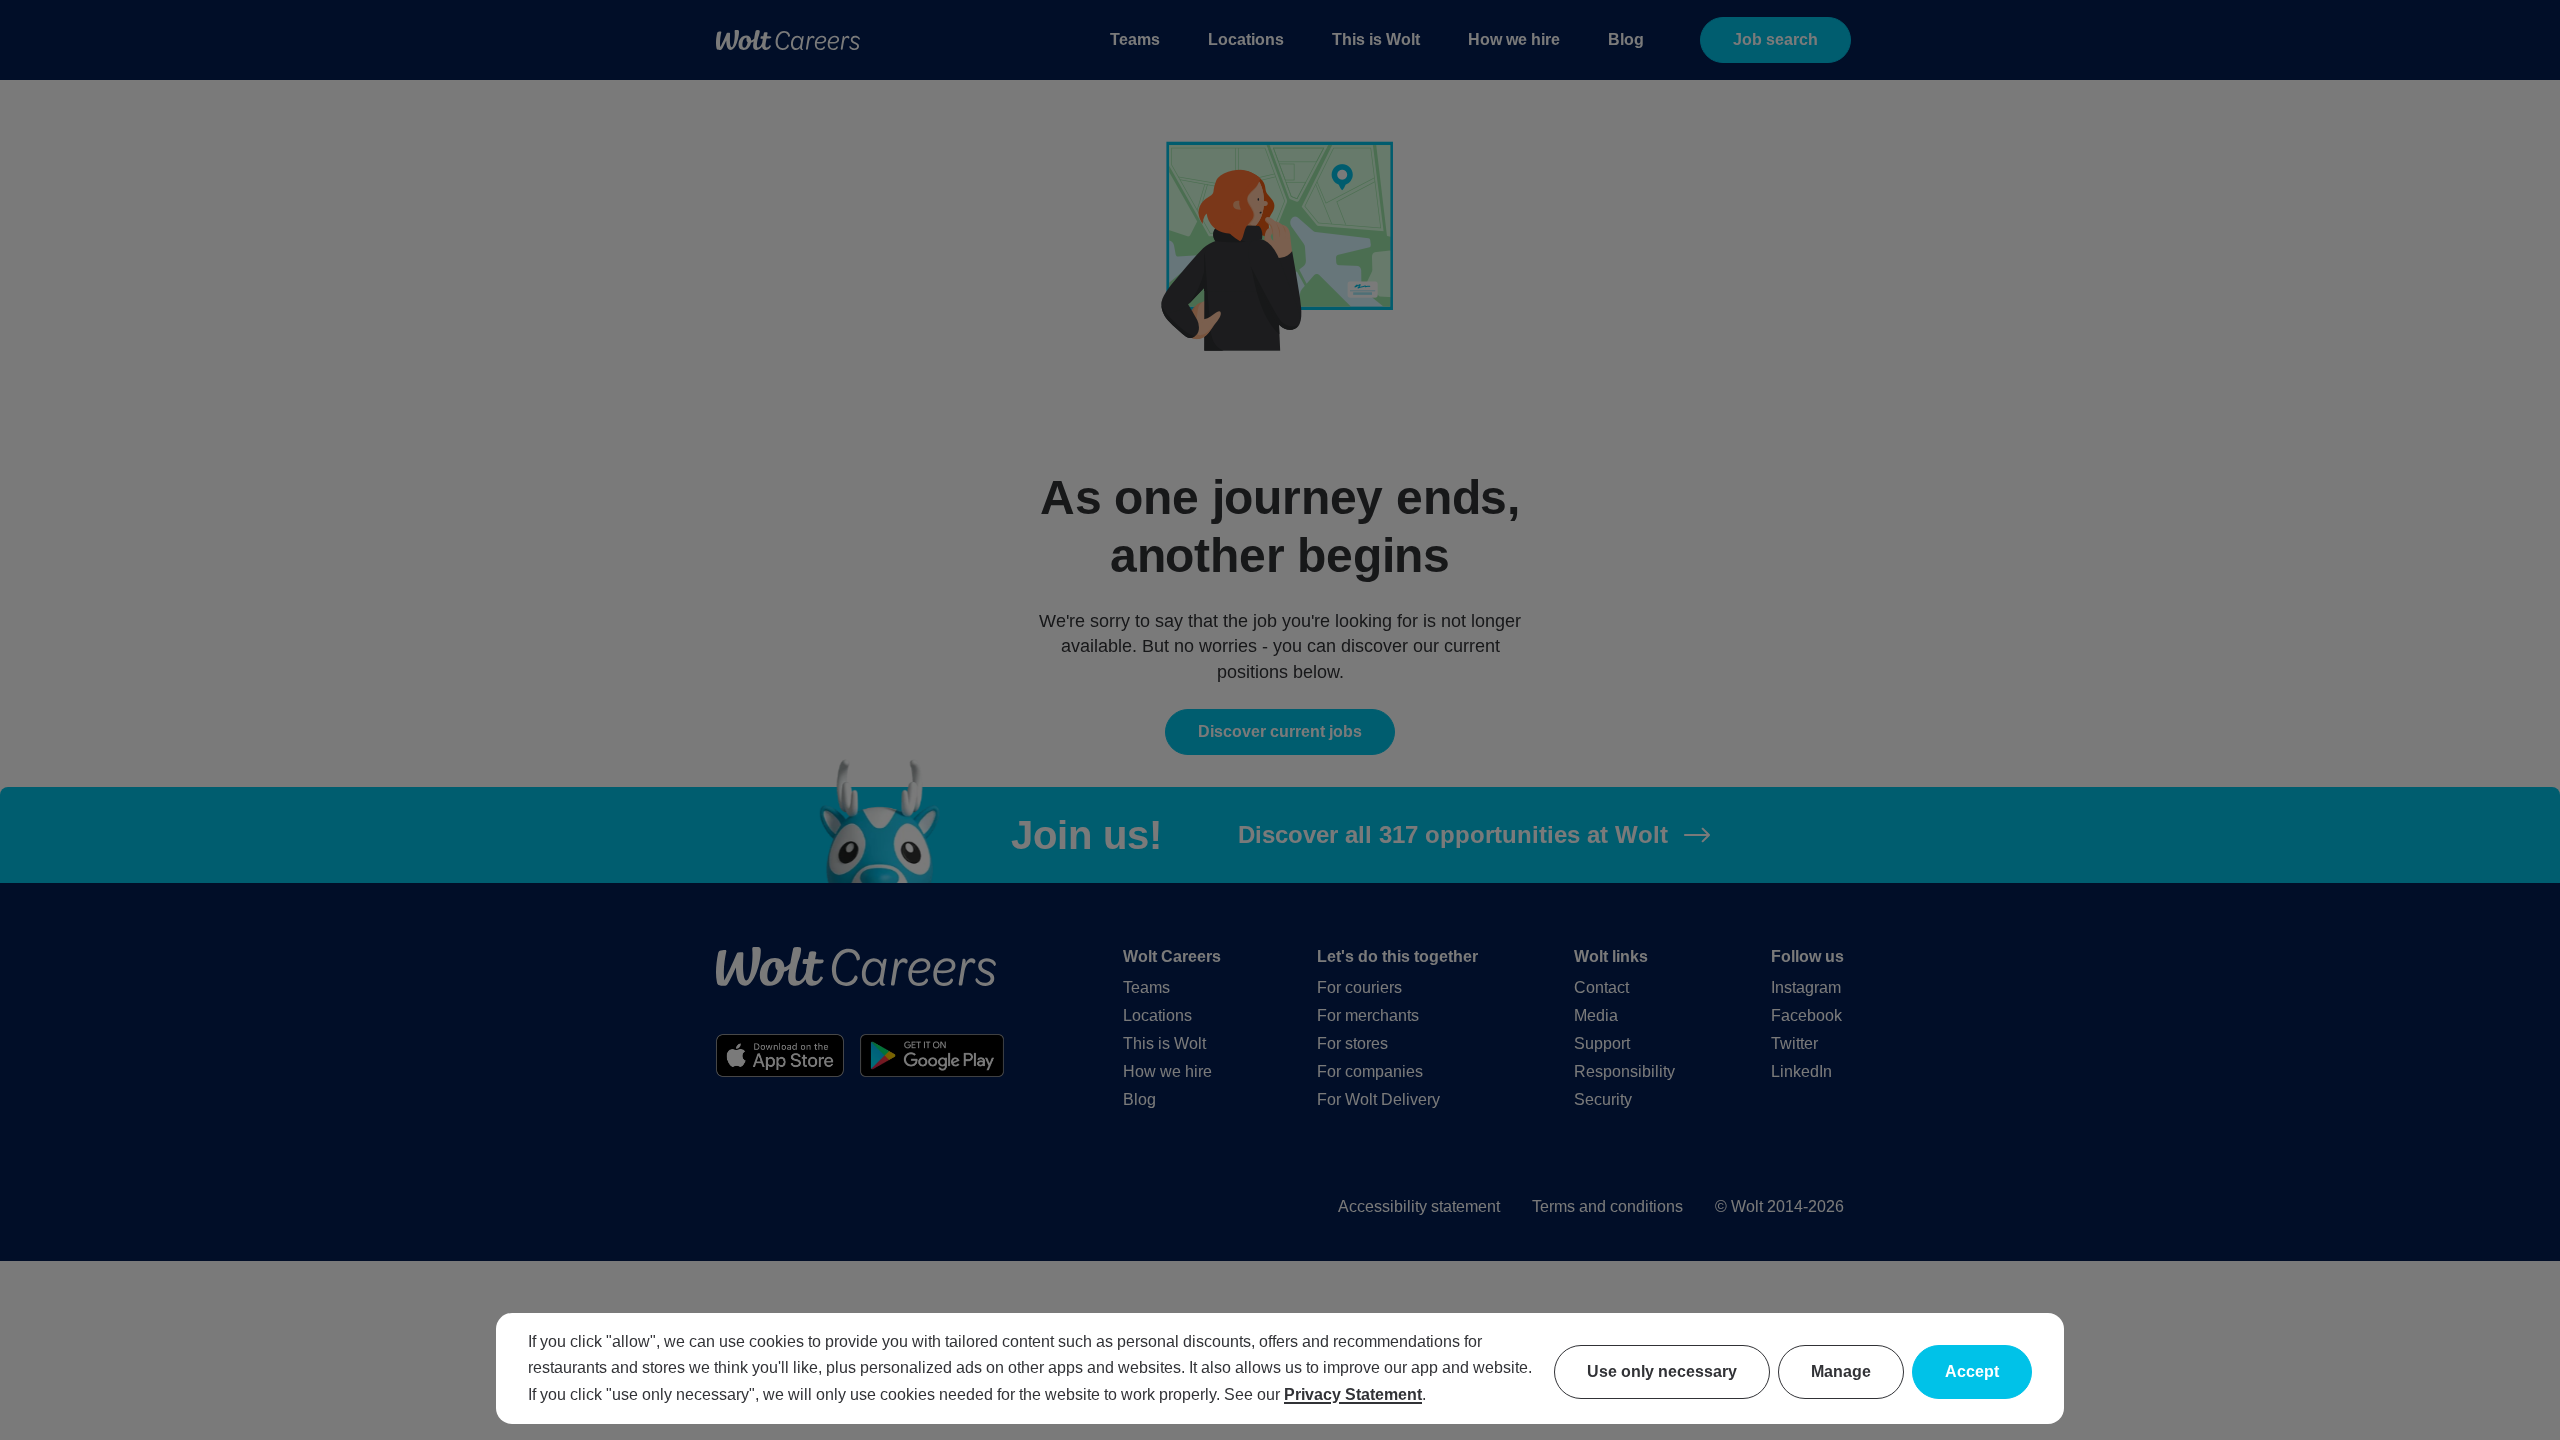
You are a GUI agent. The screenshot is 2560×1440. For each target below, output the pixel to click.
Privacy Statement (1353, 1394)
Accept (1972, 1371)
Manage (1841, 1371)
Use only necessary (1662, 1371)
